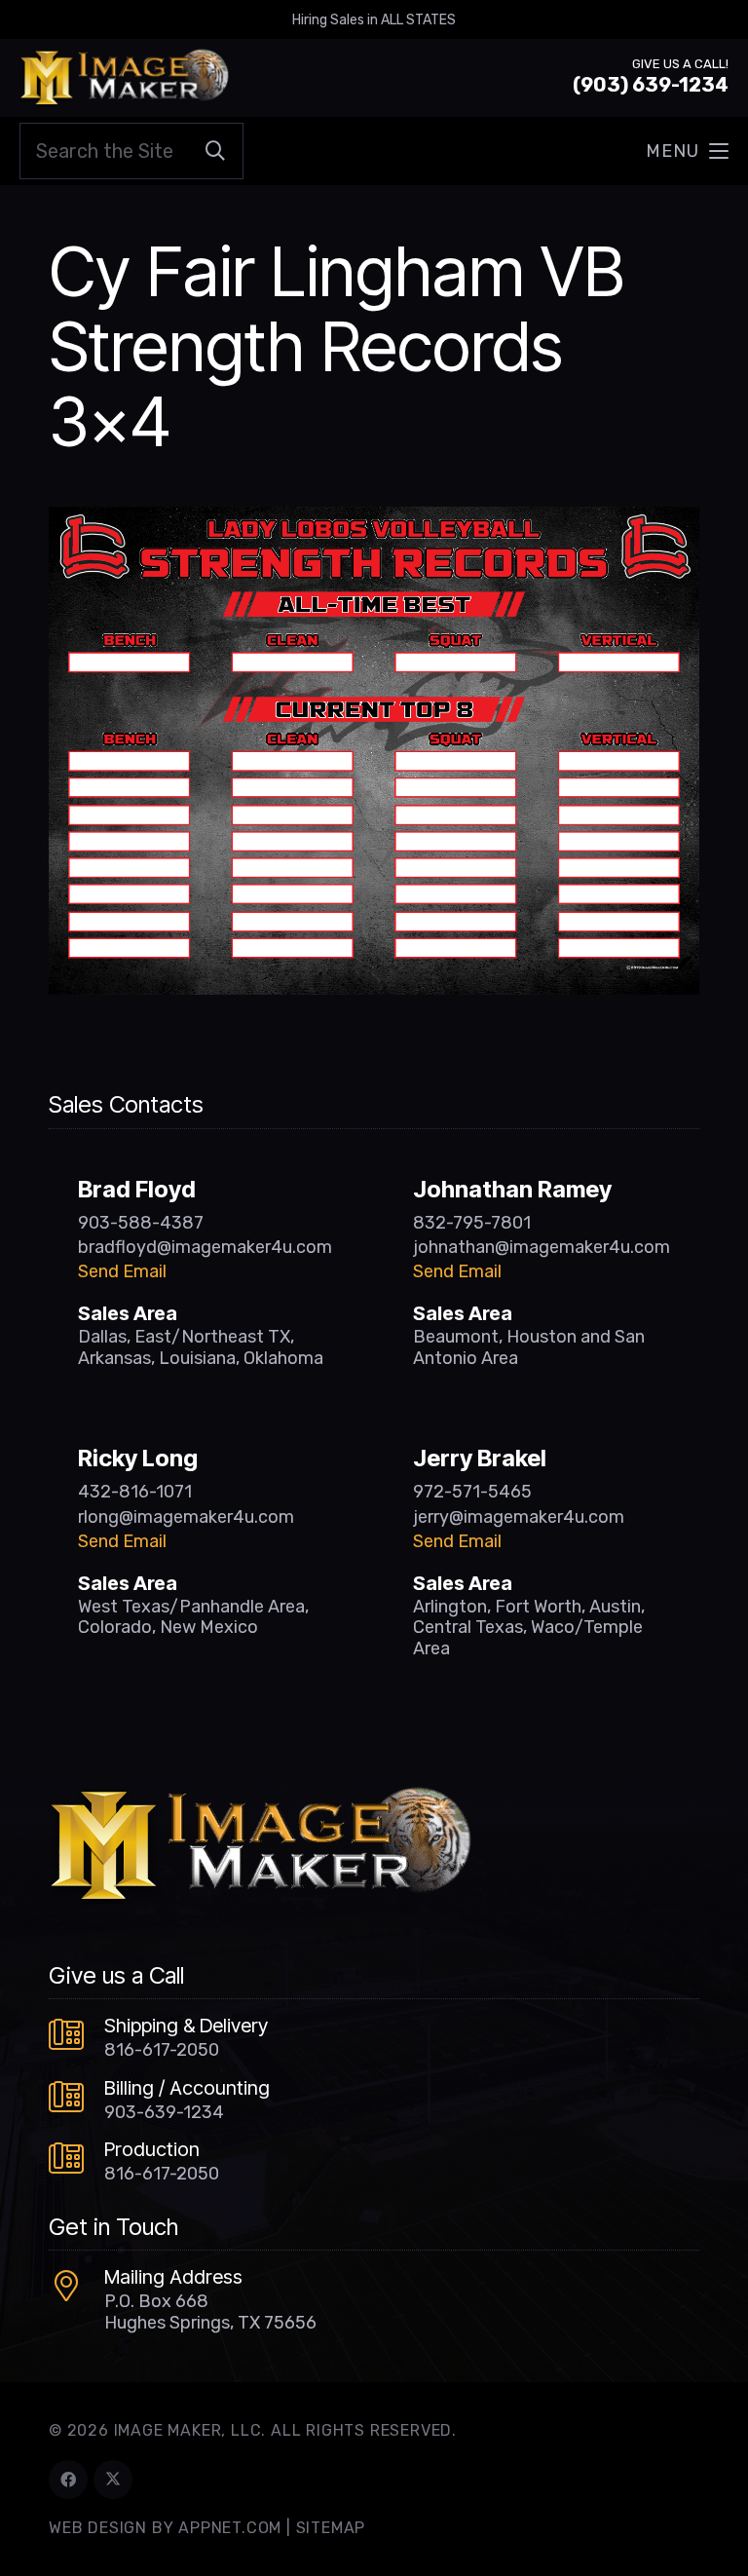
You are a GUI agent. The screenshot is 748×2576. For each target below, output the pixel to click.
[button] (687, 151)
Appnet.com (230, 2528)
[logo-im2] (124, 78)
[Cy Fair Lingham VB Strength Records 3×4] (374, 520)
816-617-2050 (162, 2050)
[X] (113, 2480)
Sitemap (331, 2528)
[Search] (215, 151)
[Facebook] (68, 2480)
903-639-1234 (164, 2112)
